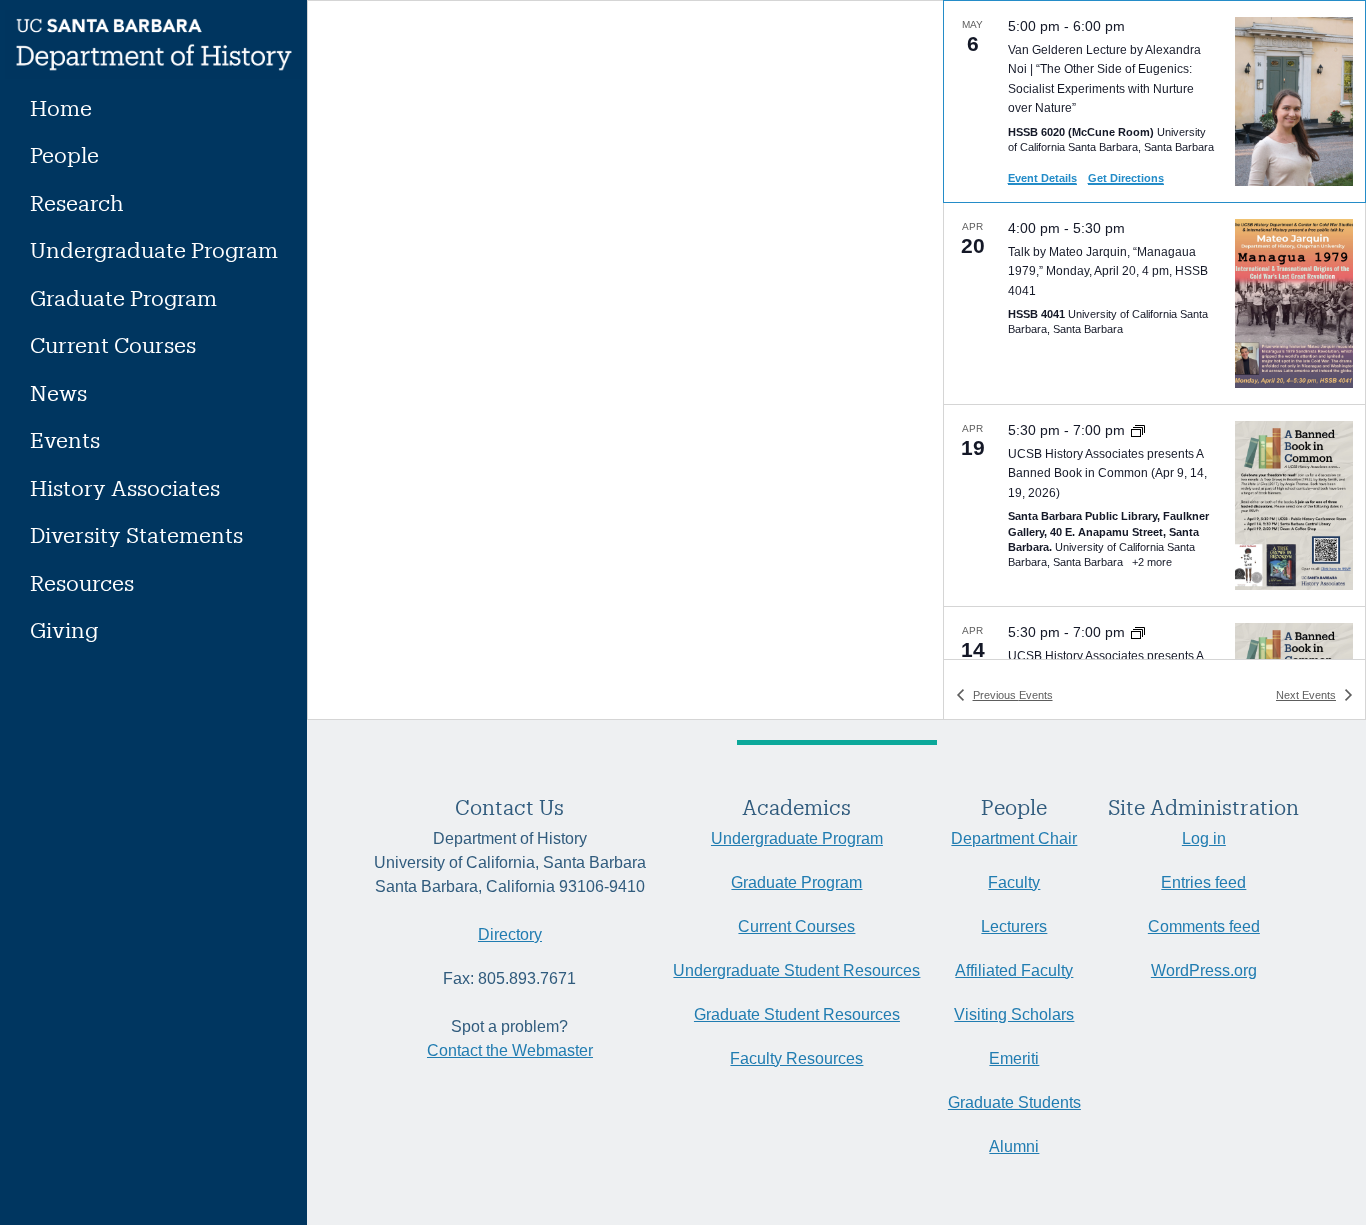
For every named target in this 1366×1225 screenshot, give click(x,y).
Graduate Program (123, 297)
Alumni (1014, 1146)
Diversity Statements (136, 534)
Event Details (1042, 178)
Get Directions (1126, 178)
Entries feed (1203, 882)
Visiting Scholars (1014, 1014)
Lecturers (1014, 926)
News (58, 392)
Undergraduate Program (154, 249)
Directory (510, 934)
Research (77, 202)
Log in (1204, 838)
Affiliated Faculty (1014, 970)
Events (65, 439)
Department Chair (1014, 838)
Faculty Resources (796, 1058)
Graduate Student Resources (797, 1014)
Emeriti (1014, 1058)
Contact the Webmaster (510, 1050)
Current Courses (113, 344)
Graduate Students (1014, 1102)
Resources (82, 582)
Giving (64, 629)
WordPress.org (1204, 970)
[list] (1154, 330)
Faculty (1014, 882)
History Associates (125, 487)
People (64, 154)
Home (61, 107)
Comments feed (1204, 926)
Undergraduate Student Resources (796, 970)
